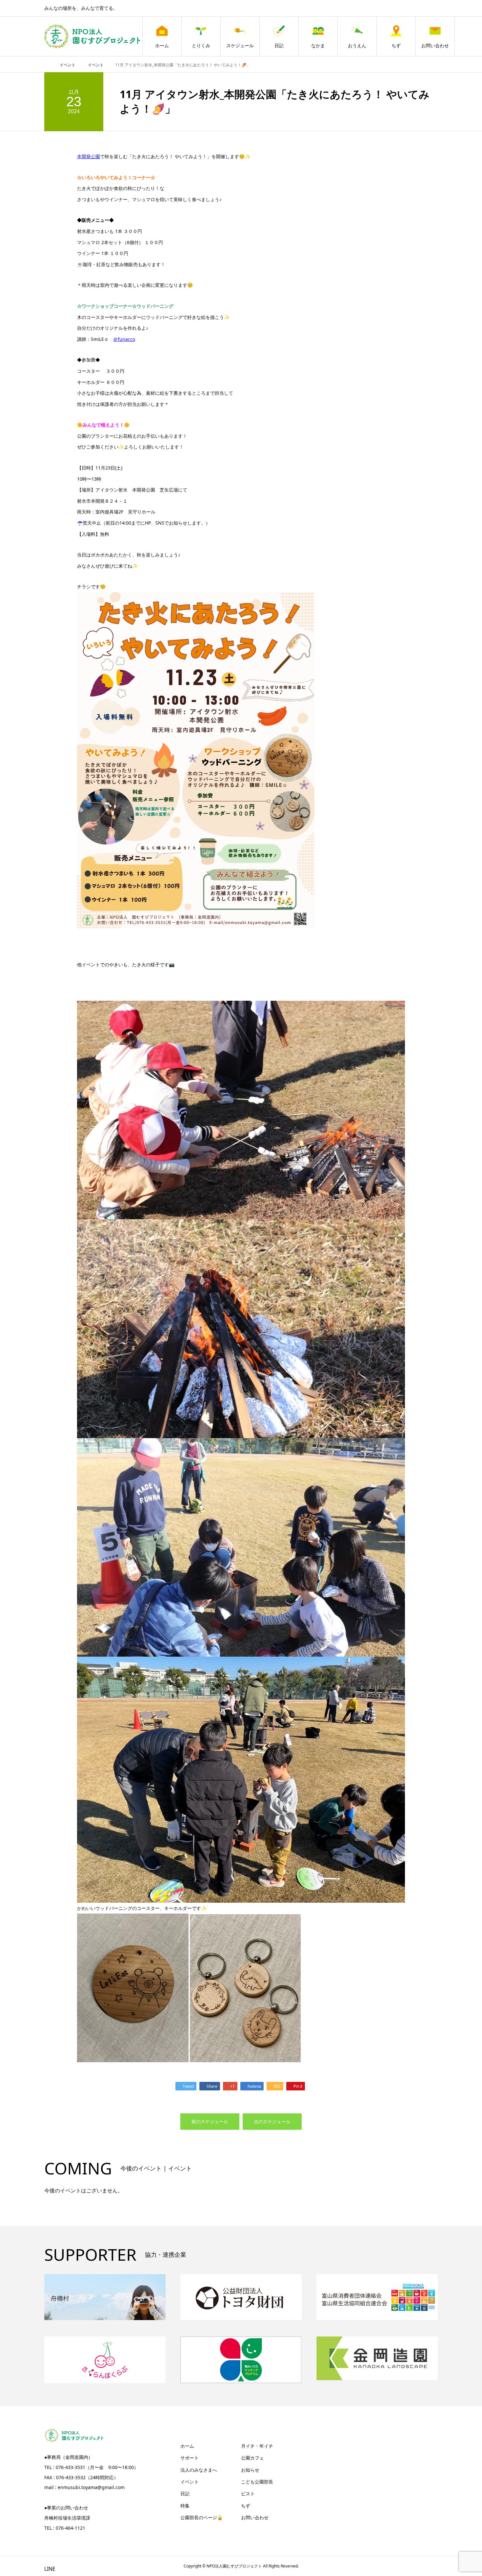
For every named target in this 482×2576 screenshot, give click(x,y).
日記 (279, 45)
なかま (318, 45)
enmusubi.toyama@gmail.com (91, 2487)
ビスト (248, 2493)
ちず (396, 45)
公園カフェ (252, 2458)
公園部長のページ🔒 (201, 2517)
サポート (190, 2458)
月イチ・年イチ (257, 2446)
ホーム (162, 45)
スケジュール (240, 45)
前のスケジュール (210, 2121)
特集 (185, 2506)
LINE (50, 2569)
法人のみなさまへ (199, 2470)
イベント (190, 2482)
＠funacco (124, 339)
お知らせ (250, 2470)
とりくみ (201, 45)
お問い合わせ (435, 45)
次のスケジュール (272, 2121)
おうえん (357, 45)
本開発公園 (89, 156)
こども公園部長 (257, 2482)
